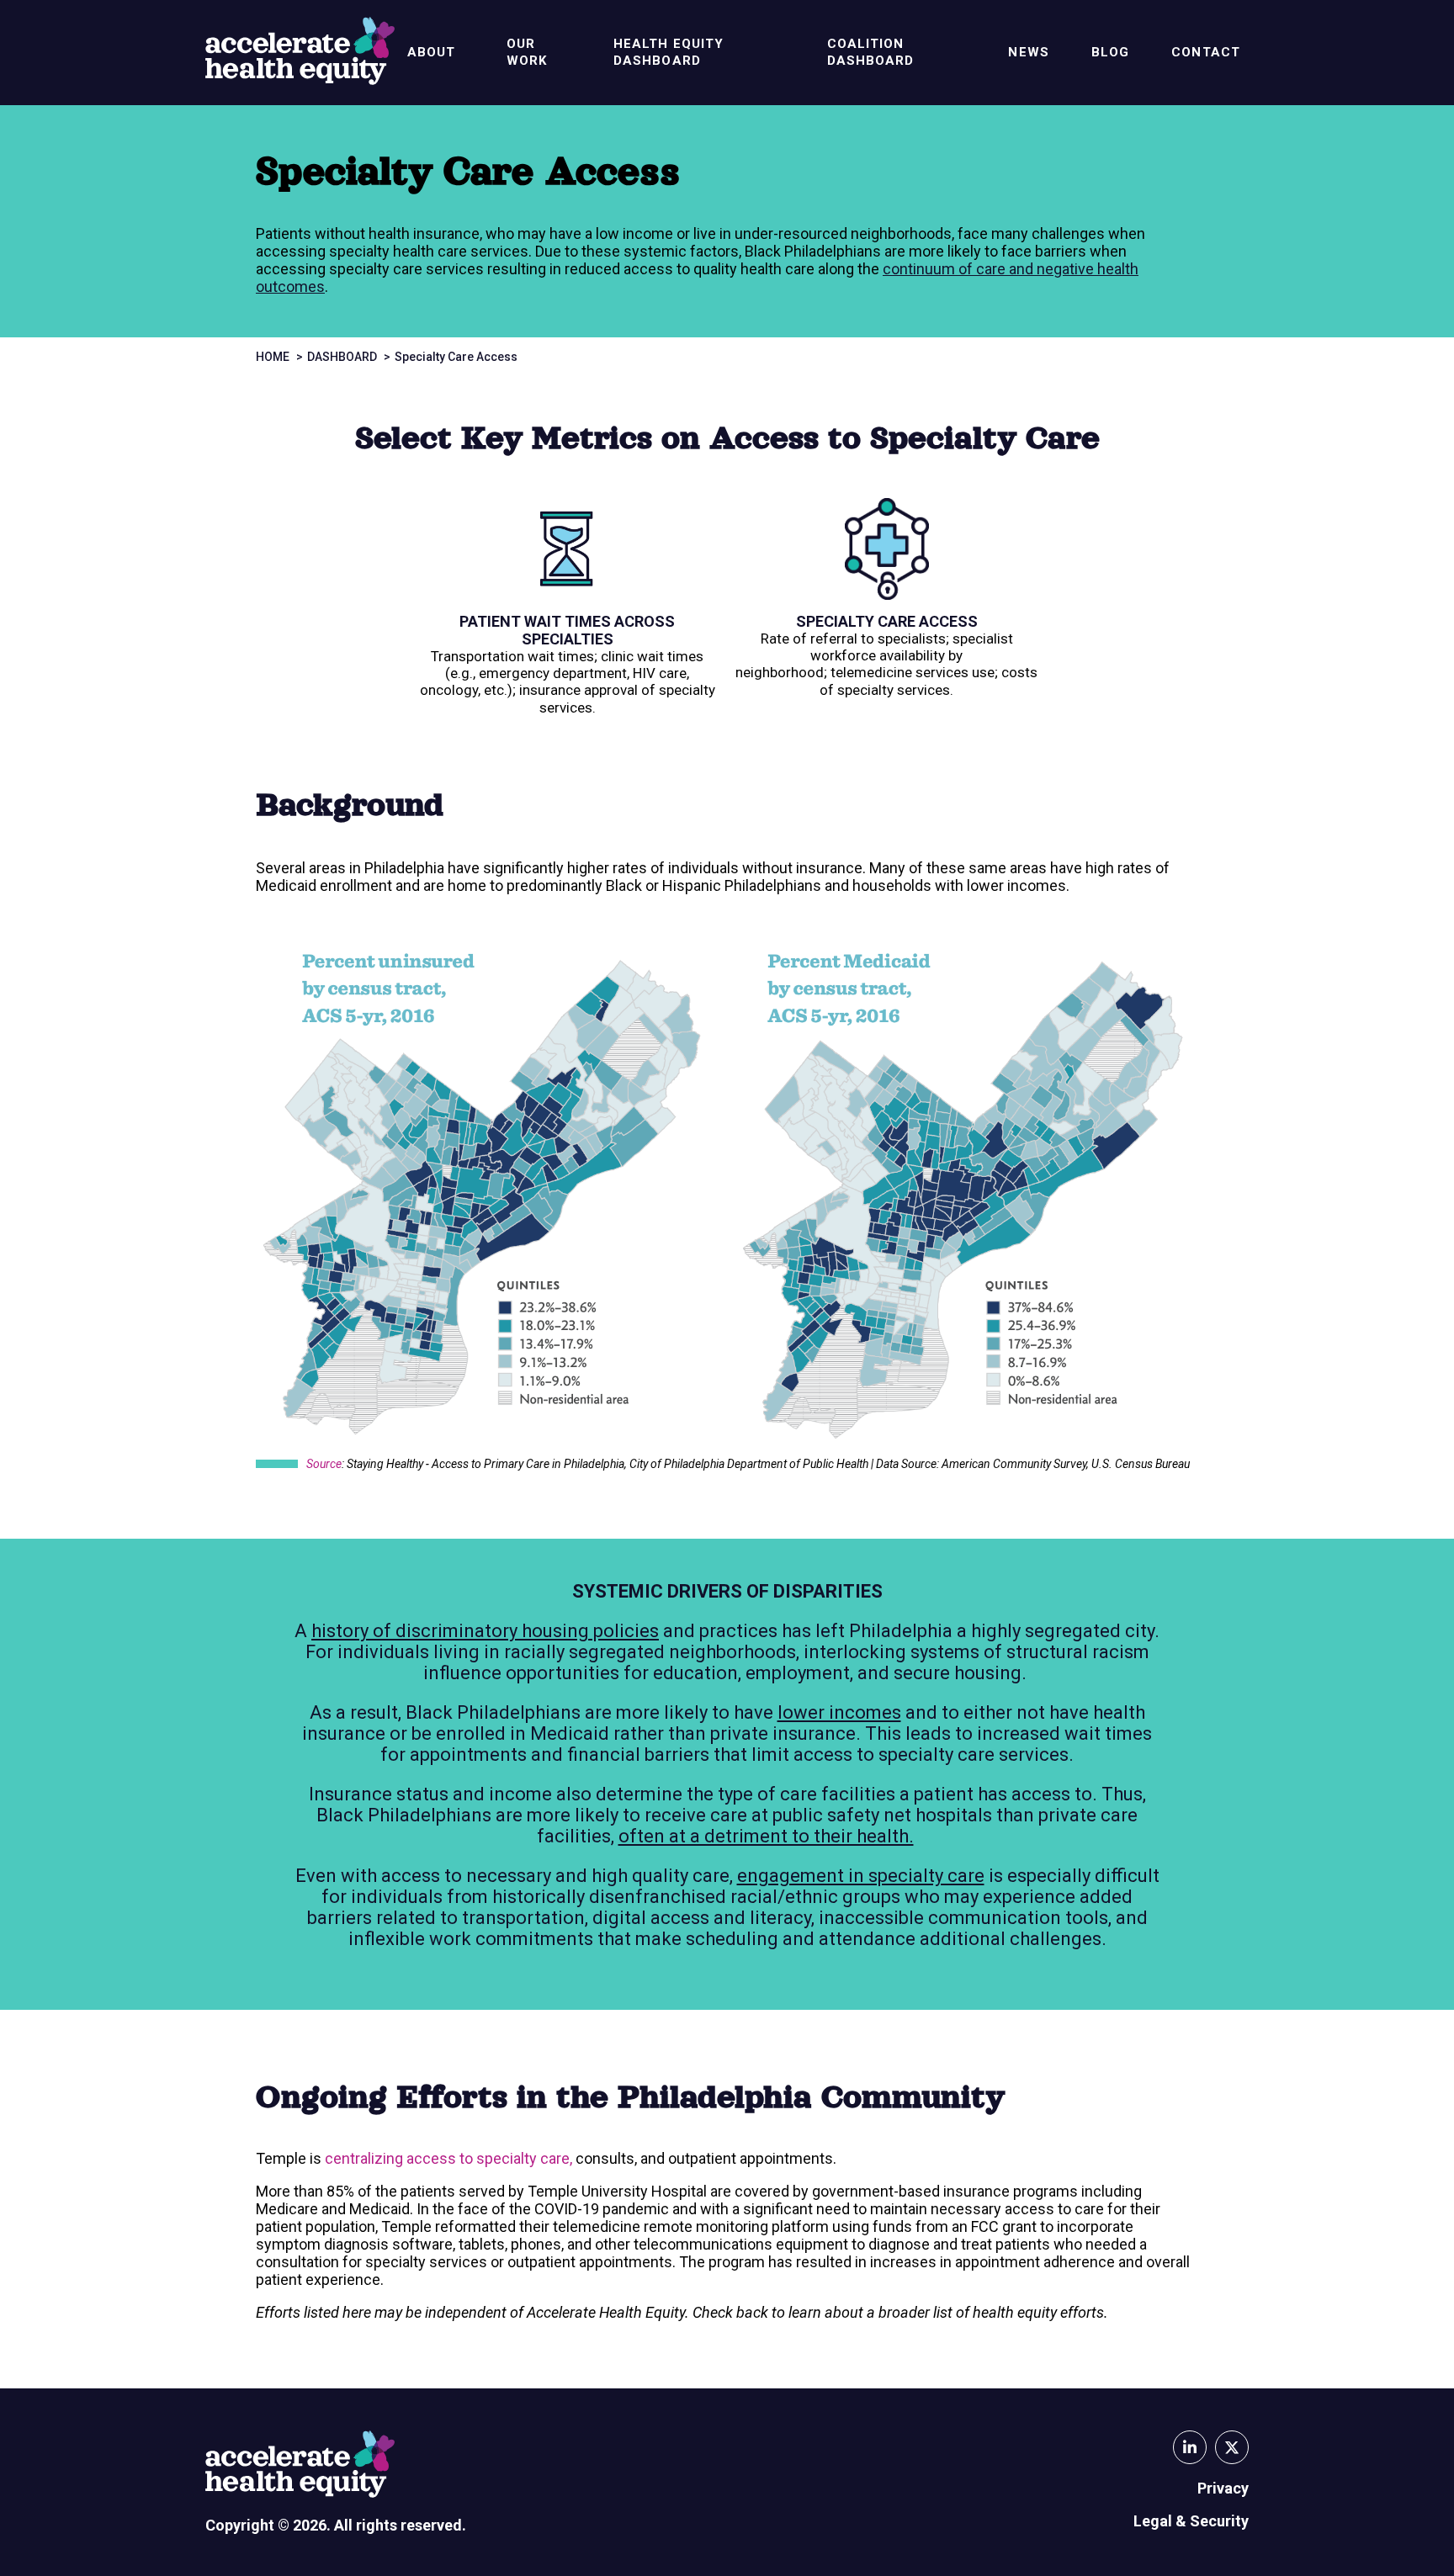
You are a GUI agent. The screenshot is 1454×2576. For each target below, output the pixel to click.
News (1028, 52)
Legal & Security (1191, 2521)
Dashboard (342, 357)
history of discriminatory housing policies (485, 1631)
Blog (1110, 52)
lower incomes (839, 1712)
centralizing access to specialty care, (448, 2158)
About (432, 52)
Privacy (1223, 2488)
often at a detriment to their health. (766, 1836)
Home (273, 357)
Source (324, 1464)
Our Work (527, 52)
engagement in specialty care (861, 1876)
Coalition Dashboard (871, 52)
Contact (1206, 52)
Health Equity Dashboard (669, 52)
